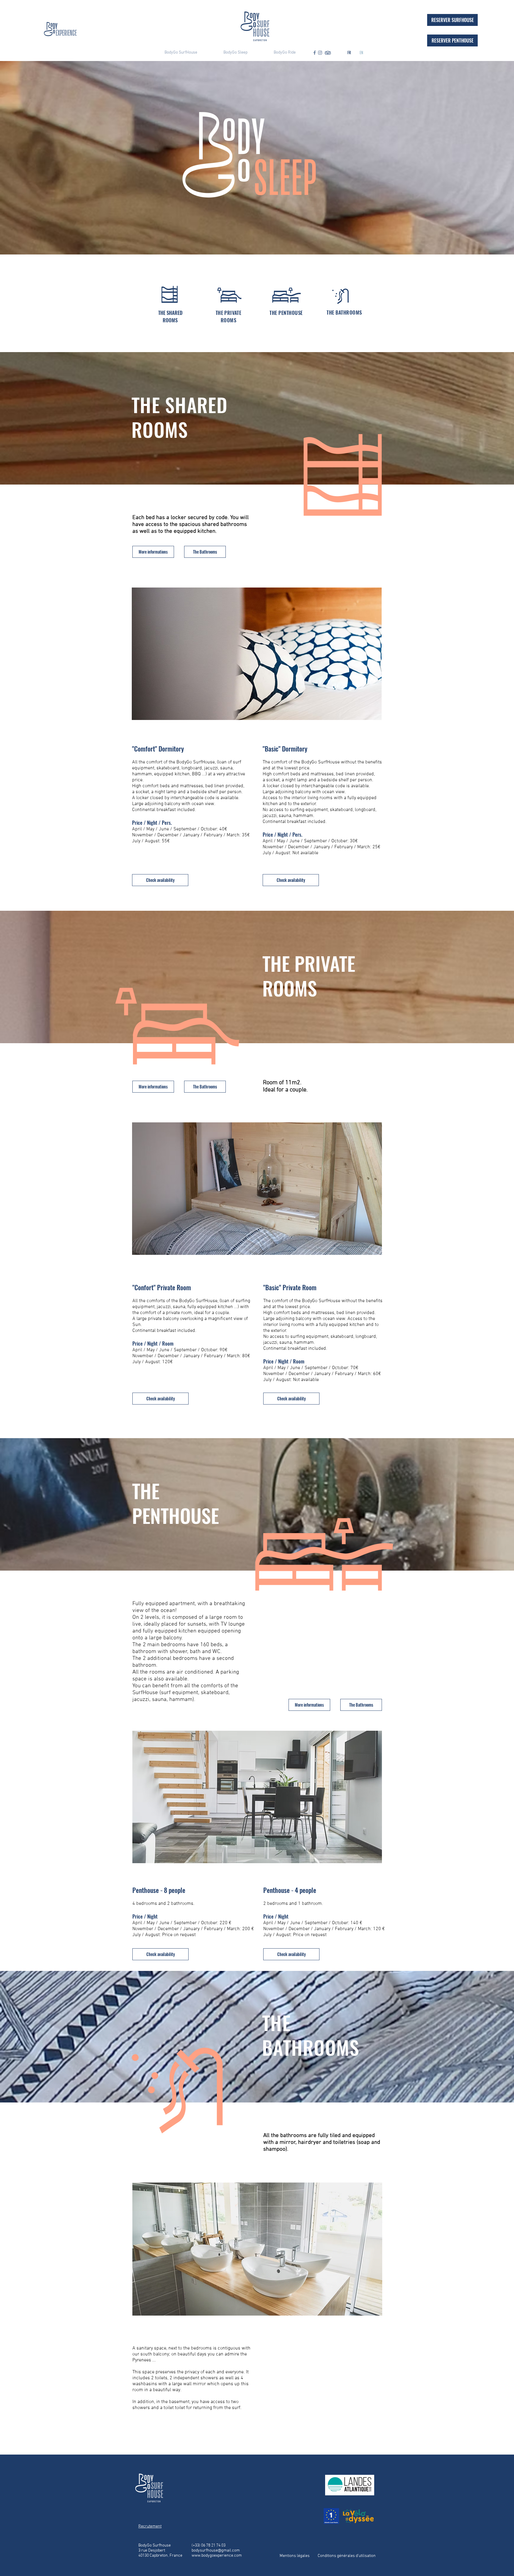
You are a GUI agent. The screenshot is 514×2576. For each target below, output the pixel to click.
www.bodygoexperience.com (217, 2556)
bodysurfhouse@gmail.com (216, 2551)
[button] (153, 552)
